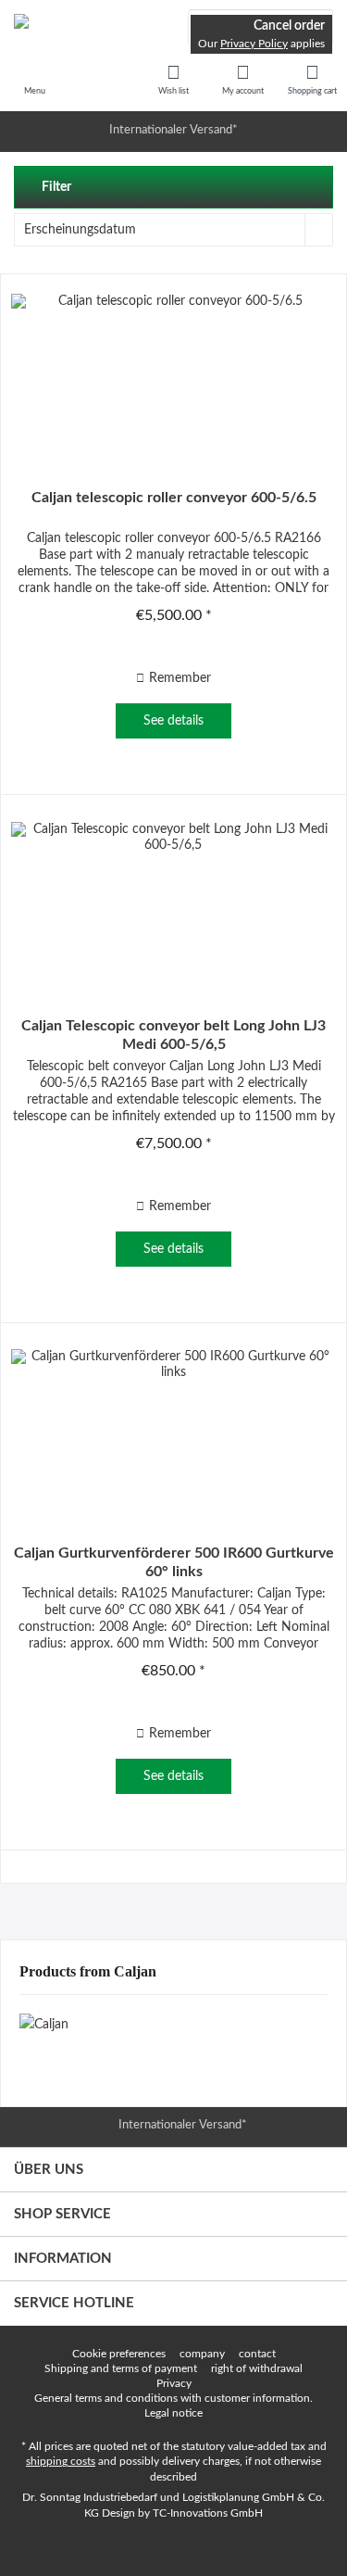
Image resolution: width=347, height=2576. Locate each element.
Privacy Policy (254, 44)
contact (257, 2354)
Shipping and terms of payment (121, 2368)
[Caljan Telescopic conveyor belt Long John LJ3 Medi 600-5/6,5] (173, 905)
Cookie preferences (119, 2354)
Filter (55, 187)
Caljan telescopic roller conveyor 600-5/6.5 (174, 498)
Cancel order (289, 26)
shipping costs (61, 2461)
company (202, 2354)
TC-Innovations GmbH (208, 2513)
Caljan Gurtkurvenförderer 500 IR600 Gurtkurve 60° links (174, 1562)
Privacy (174, 2383)
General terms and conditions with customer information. (173, 2398)
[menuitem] (312, 79)
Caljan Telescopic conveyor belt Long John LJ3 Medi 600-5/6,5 (173, 1035)
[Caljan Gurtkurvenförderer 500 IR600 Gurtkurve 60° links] (173, 1433)
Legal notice (173, 2413)
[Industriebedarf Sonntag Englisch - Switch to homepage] (87, 28)
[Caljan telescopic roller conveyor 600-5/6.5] (173, 377)
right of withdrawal (257, 2368)
